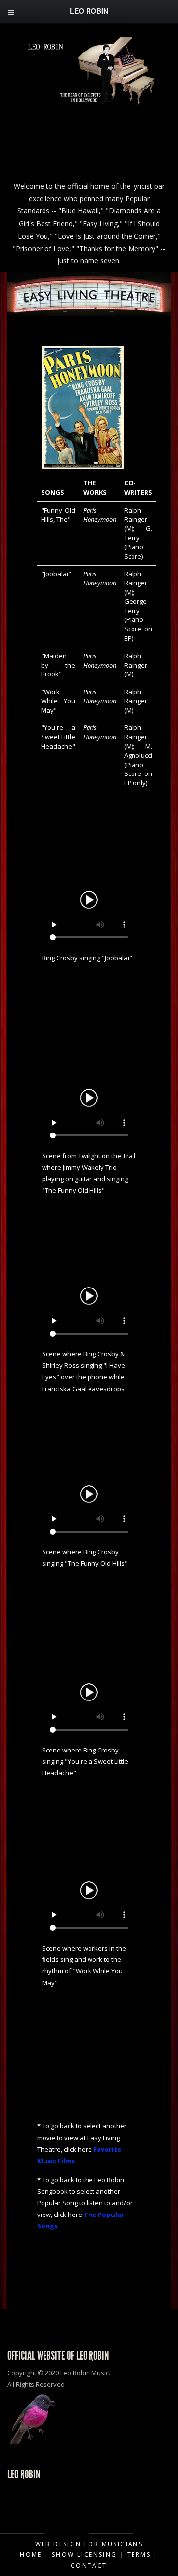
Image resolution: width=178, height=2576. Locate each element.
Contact (89, 2565)
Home (31, 2554)
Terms (139, 2554)
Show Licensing (85, 2554)
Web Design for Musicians (89, 2544)
